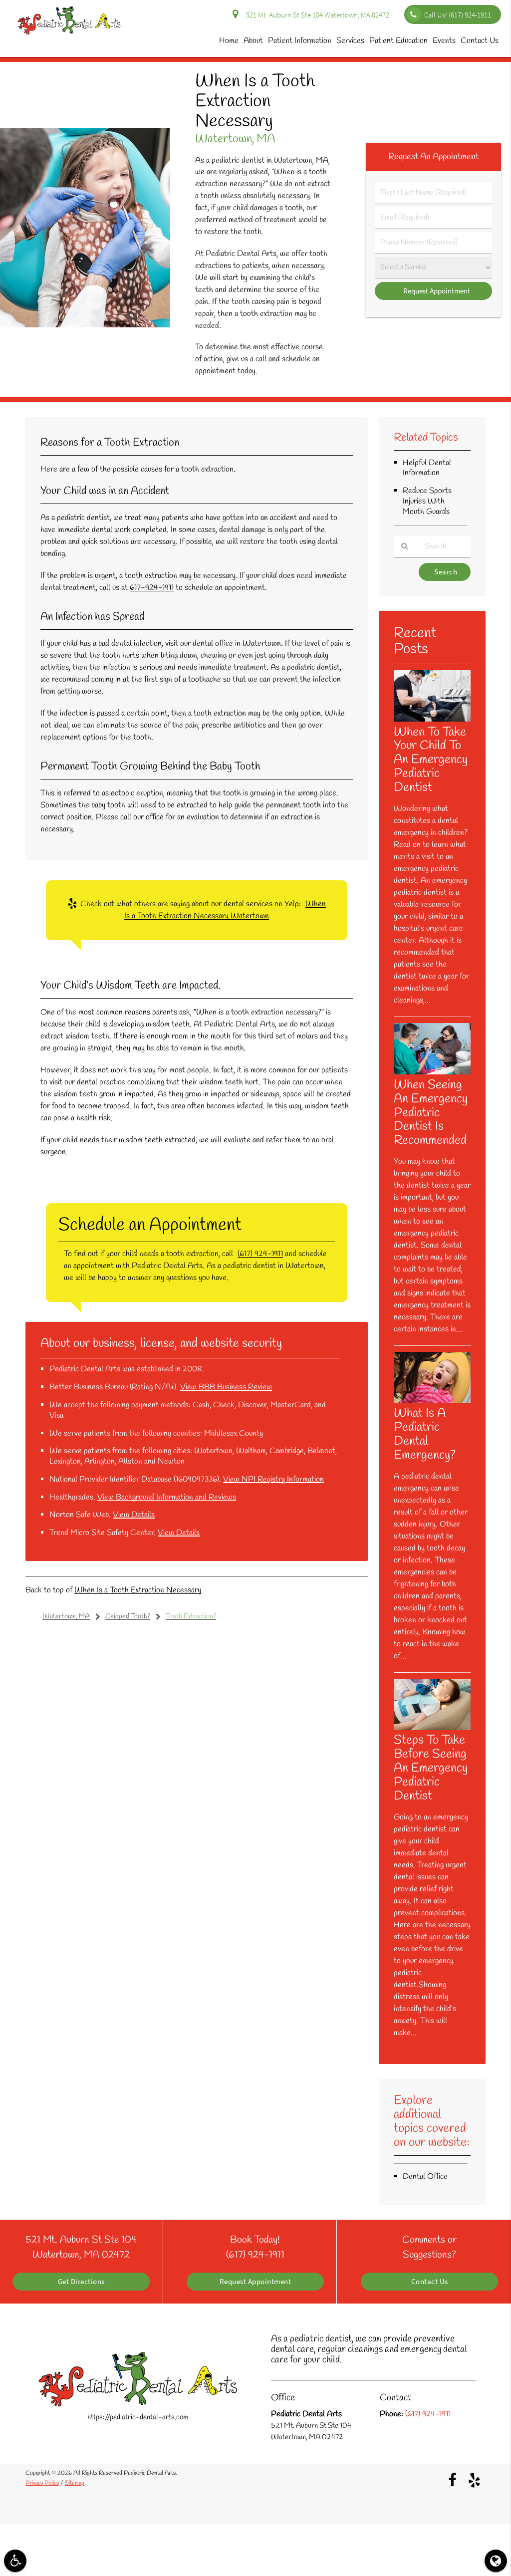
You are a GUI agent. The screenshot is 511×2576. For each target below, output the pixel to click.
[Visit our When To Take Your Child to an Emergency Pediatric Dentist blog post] (432, 720)
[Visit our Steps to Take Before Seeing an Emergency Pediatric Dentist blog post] (432, 1728)
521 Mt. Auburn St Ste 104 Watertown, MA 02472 (316, 15)
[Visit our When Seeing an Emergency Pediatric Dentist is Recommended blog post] (432, 1072)
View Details (134, 1515)
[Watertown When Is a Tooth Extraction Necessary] (85, 325)
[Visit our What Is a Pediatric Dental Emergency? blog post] (432, 1401)
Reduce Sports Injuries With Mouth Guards (427, 501)
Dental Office (425, 2177)
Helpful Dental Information (427, 468)
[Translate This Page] (496, 2561)
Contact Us (480, 41)
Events (444, 41)
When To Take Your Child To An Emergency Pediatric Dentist (431, 760)
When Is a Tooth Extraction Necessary (138, 1590)
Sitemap (75, 2483)
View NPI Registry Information (273, 1479)
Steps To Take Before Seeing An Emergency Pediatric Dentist (431, 1768)
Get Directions (81, 2282)
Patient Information (300, 41)
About (253, 41)
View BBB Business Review (226, 1387)
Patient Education (398, 41)
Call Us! (458, 15)
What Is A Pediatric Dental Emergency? (425, 1434)
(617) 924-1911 (260, 1254)
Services (350, 41)
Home (229, 41)
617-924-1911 (152, 588)
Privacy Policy (42, 2483)
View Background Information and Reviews (167, 1497)
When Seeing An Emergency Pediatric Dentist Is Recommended (431, 1113)
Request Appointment (255, 2282)
